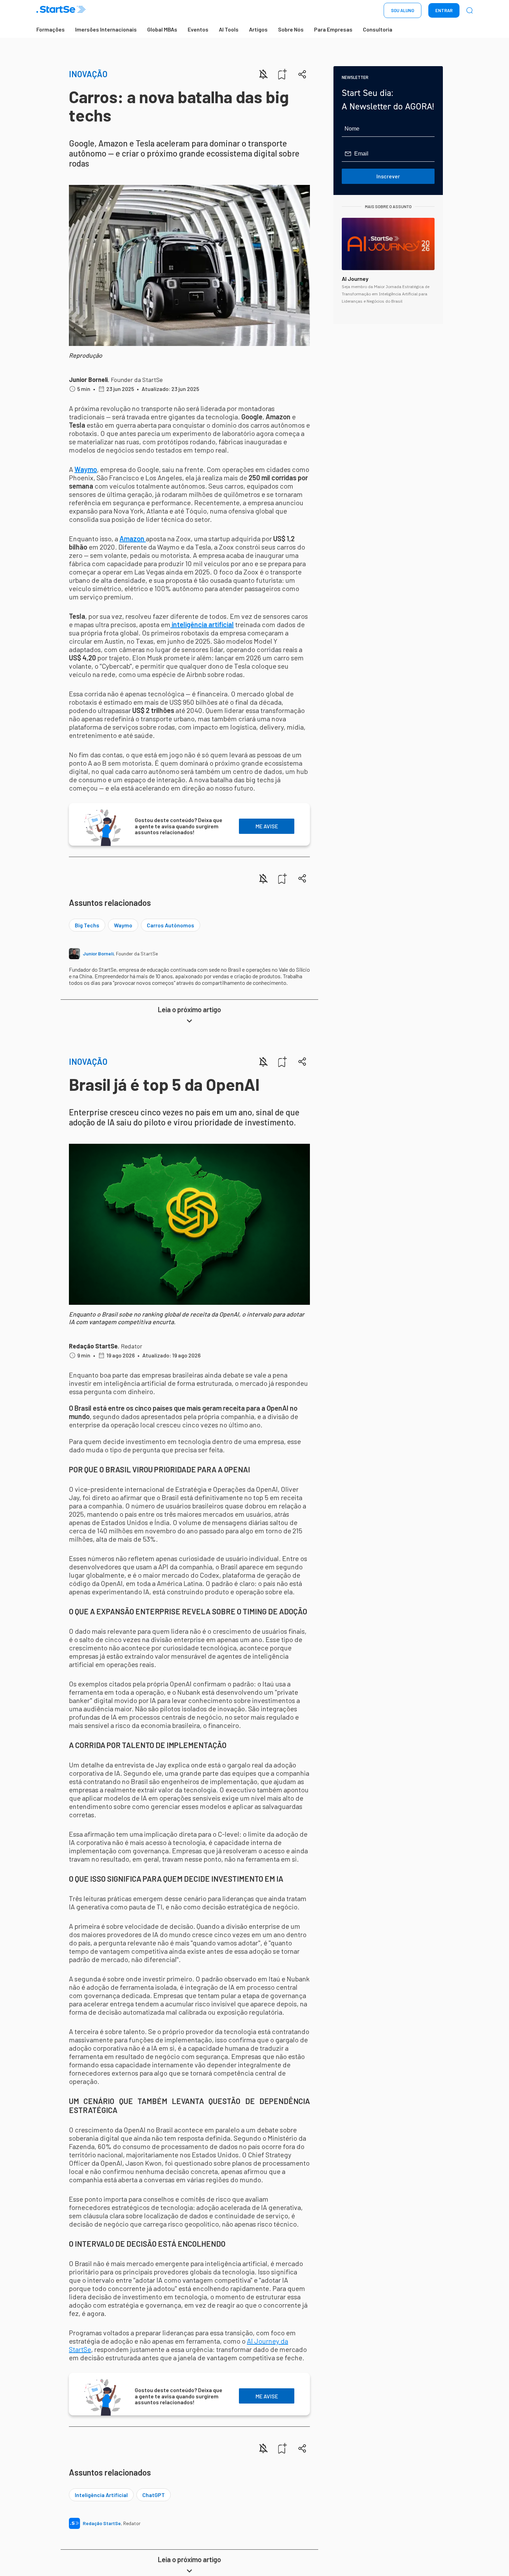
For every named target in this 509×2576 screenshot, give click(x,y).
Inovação (88, 74)
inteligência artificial (101, 2495)
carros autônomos (171, 925)
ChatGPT (154, 2495)
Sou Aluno (403, 10)
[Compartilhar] (302, 74)
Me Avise (267, 826)
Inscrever (388, 176)
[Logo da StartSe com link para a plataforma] (61, 11)
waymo (123, 925)
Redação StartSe (93, 1346)
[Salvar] (283, 74)
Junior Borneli (88, 380)
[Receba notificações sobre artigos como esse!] (263, 74)
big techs (87, 925)
